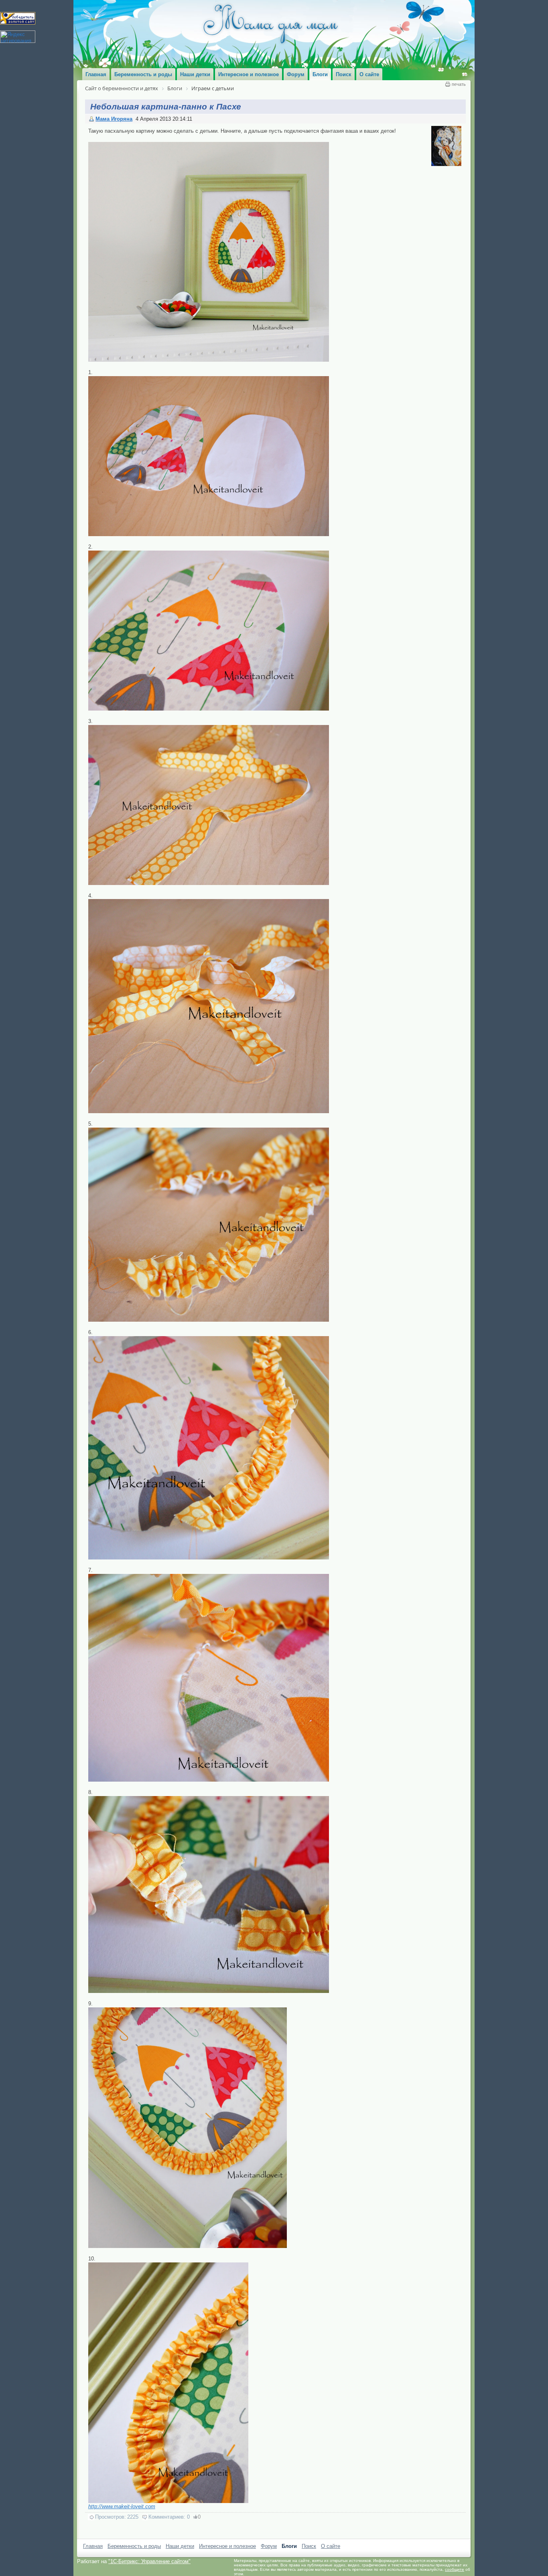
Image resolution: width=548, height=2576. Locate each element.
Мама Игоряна (114, 119)
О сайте (331, 2546)
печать (459, 84)
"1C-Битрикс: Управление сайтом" (149, 2561)
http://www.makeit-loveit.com (122, 2506)
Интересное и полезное (227, 2546)
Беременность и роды (134, 2546)
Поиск (309, 2546)
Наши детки (180, 2546)
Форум (269, 2546)
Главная (93, 2546)
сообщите (455, 2569)
